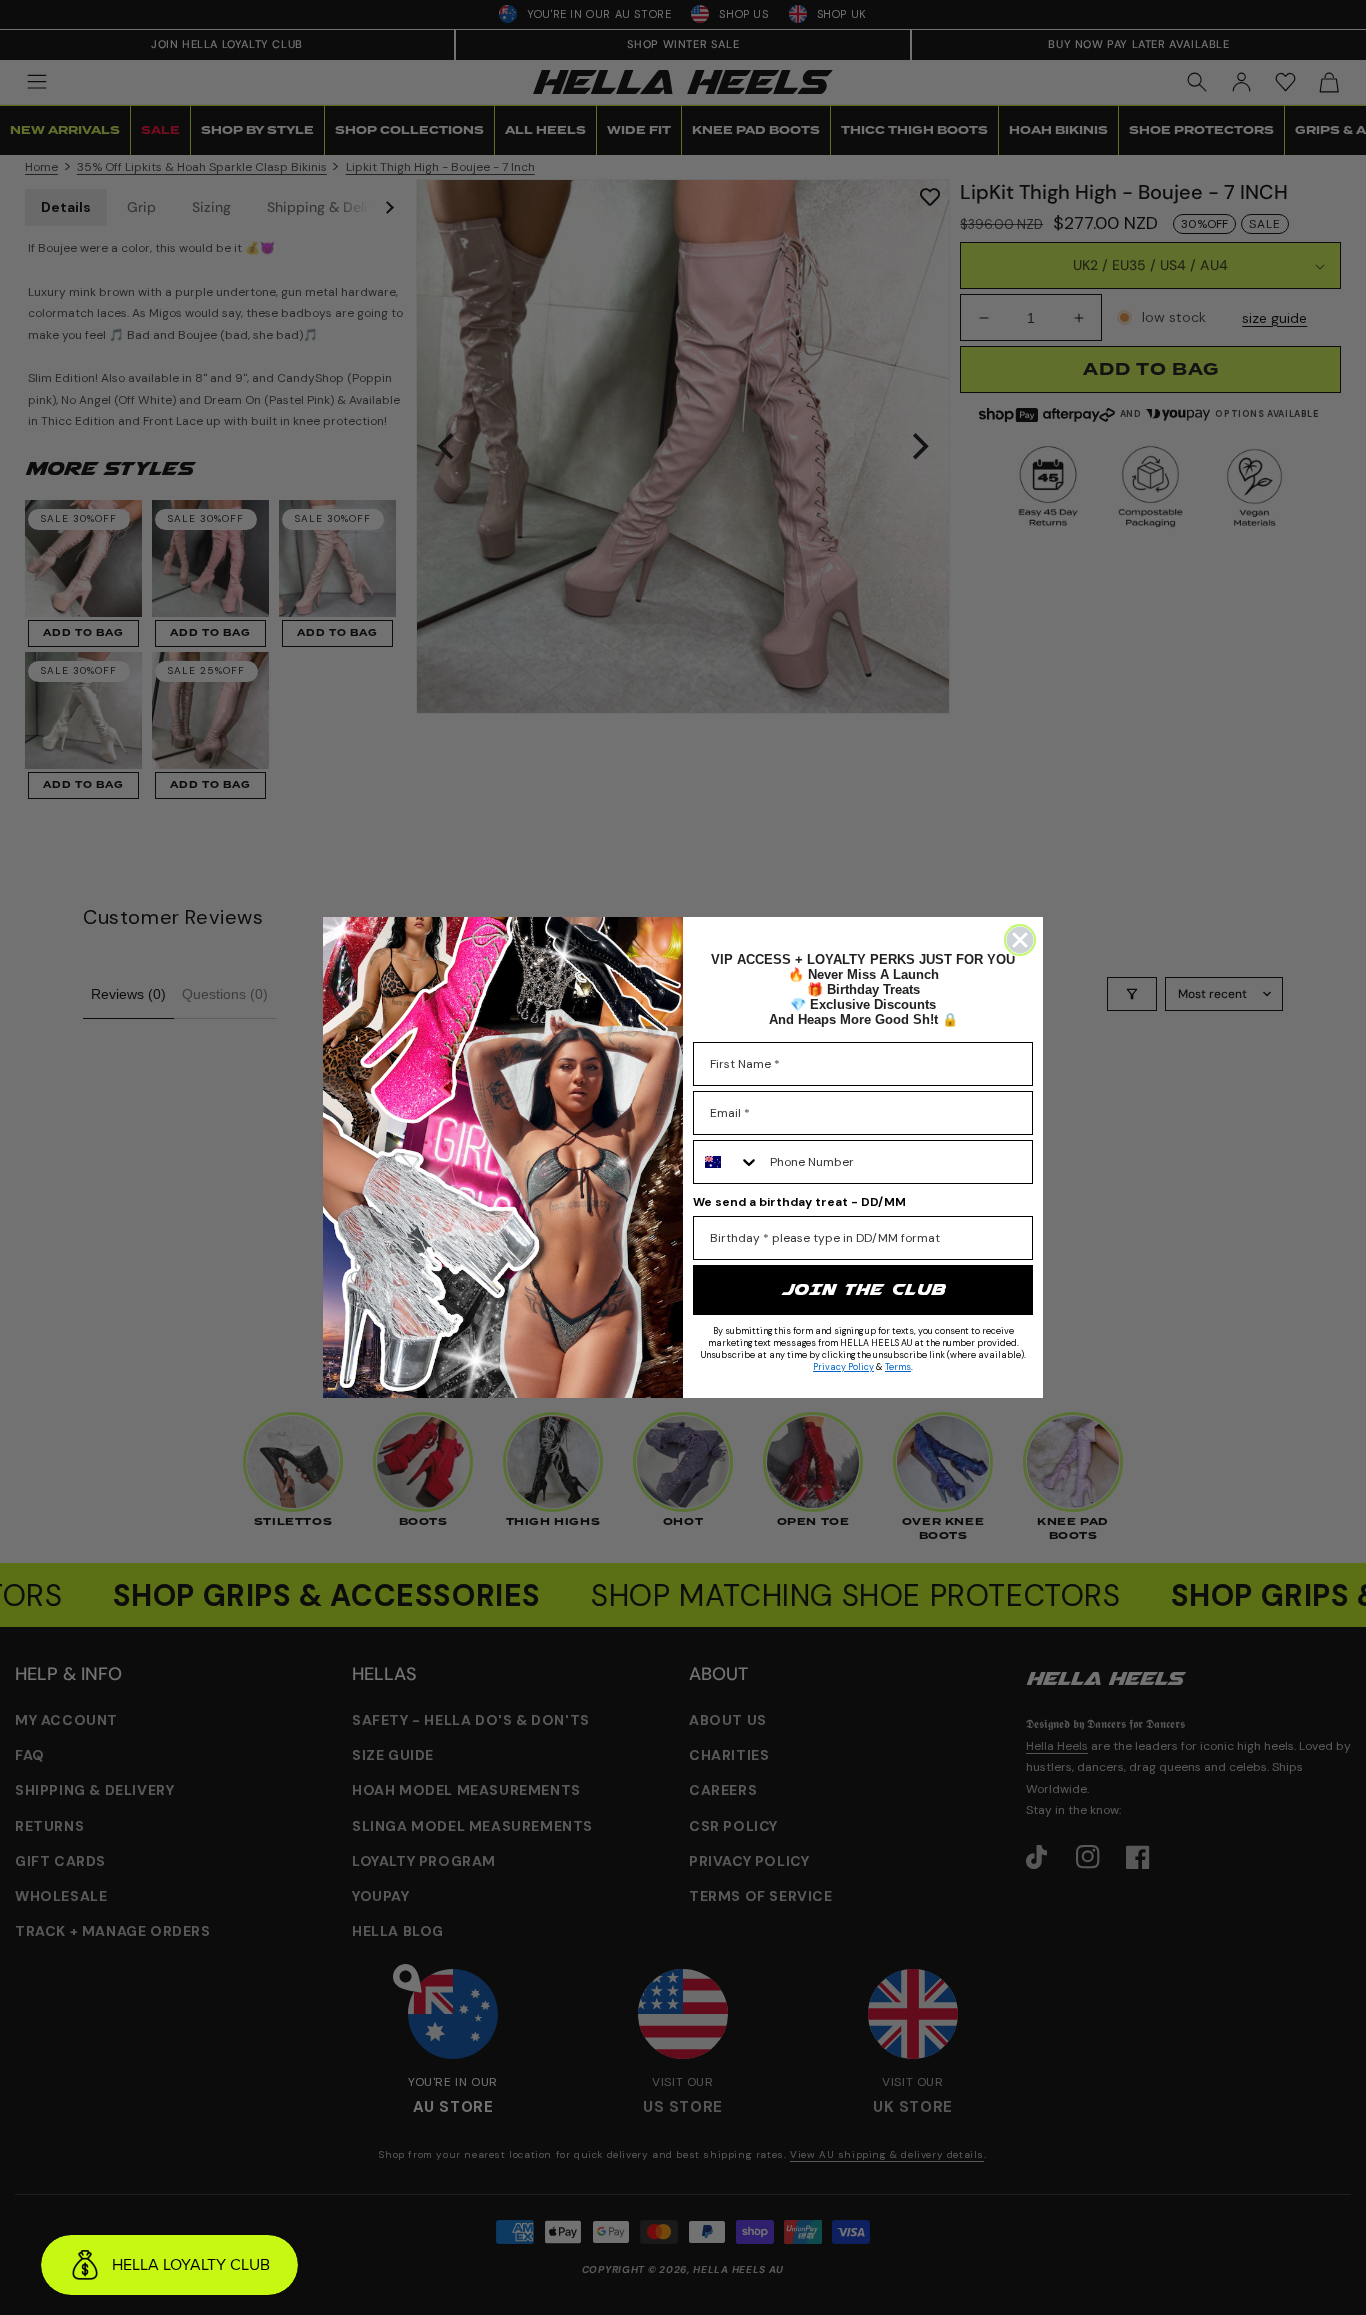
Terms (898, 1367)
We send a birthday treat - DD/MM (799, 1202)
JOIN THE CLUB (863, 1289)
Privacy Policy (843, 1367)
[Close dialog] (1020, 940)
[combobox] (727, 1162)
